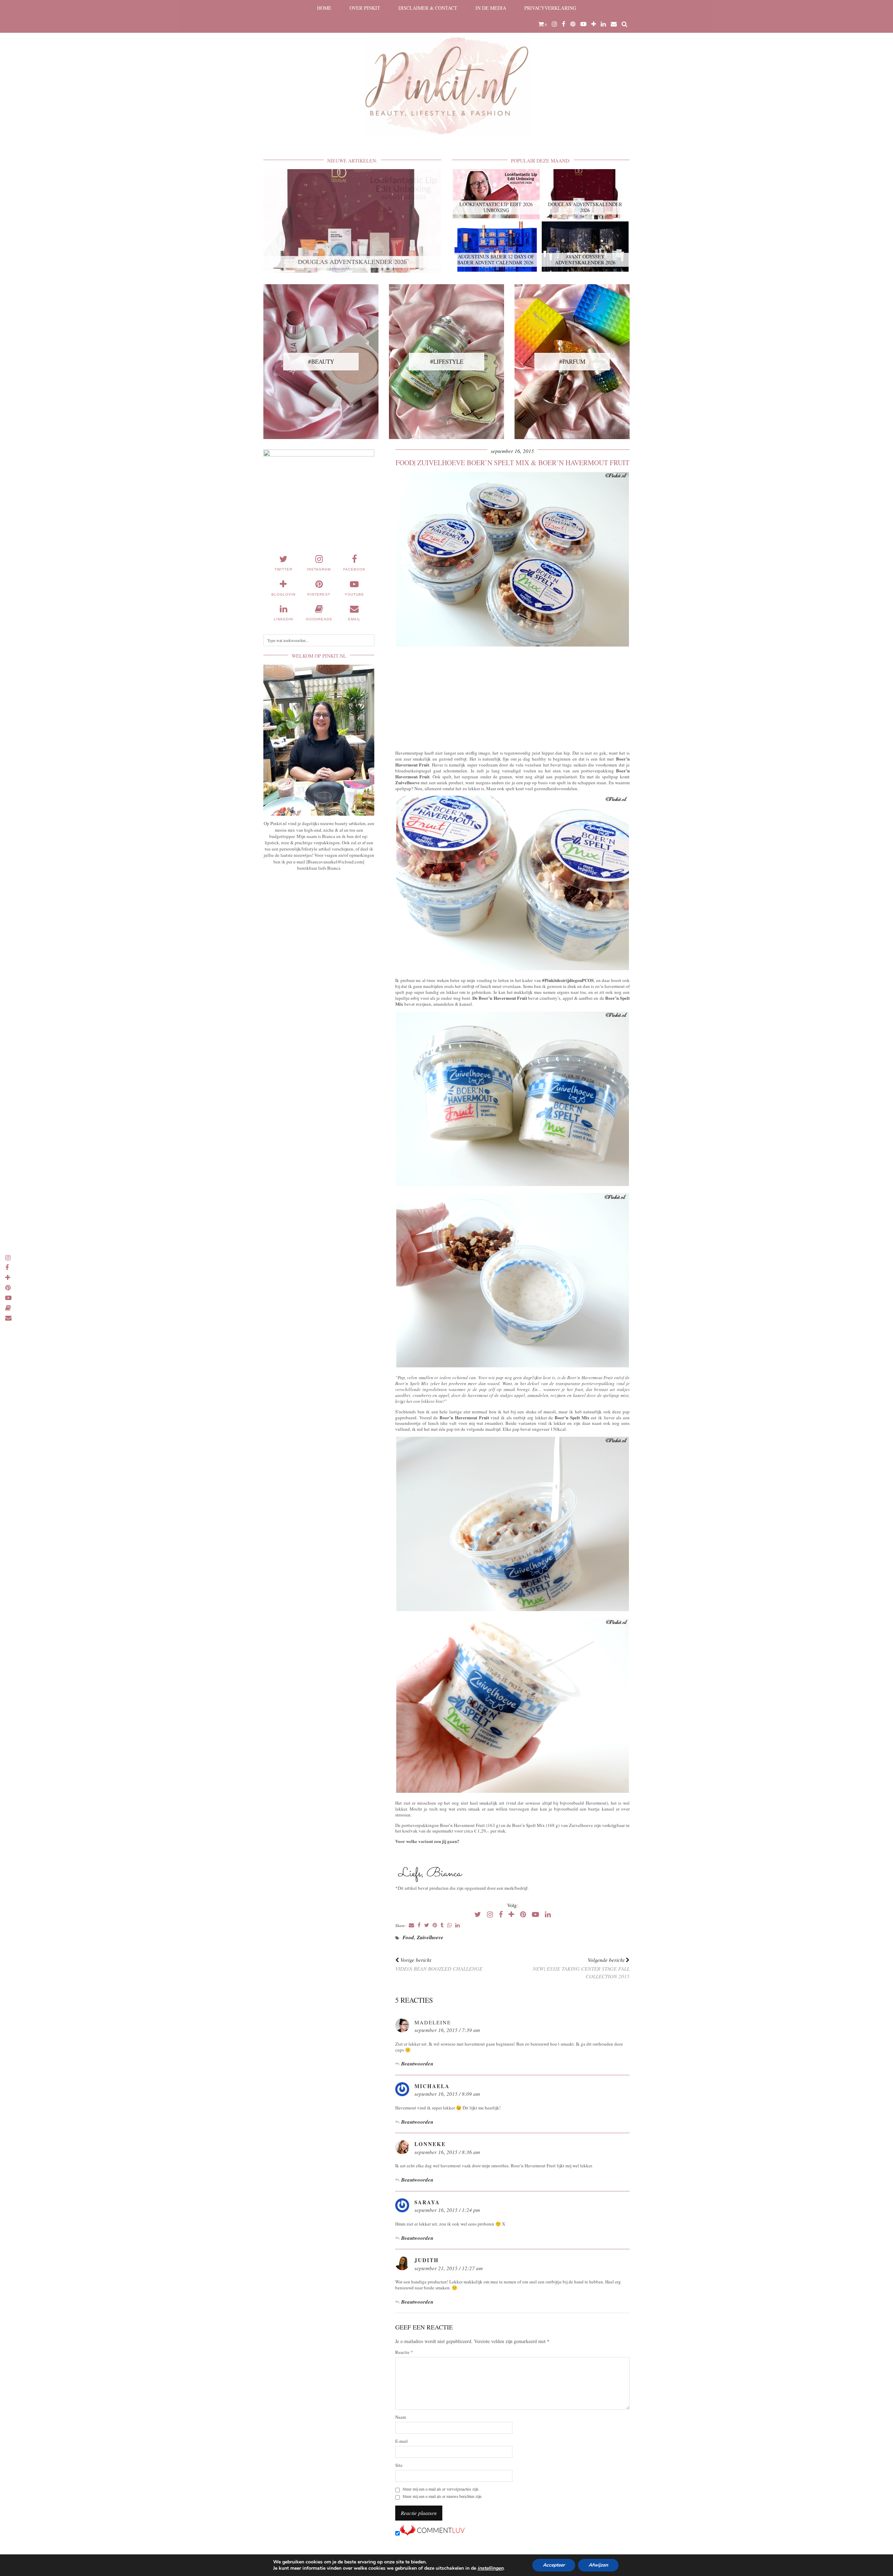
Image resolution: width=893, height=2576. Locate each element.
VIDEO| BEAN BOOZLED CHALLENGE (439, 1964)
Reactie (404, 2352)
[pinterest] (573, 24)
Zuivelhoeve (430, 1937)
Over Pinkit (365, 8)
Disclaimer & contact (428, 8)
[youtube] (583, 24)
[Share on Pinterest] (435, 1925)
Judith (427, 2260)
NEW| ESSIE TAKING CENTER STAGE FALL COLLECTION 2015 (581, 1968)
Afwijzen (598, 2565)
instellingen (490, 2568)
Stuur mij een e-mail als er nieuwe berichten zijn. (442, 2496)
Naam (401, 2417)
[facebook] (564, 24)
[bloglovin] (594, 24)
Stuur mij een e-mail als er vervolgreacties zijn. (441, 2489)
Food (408, 1937)
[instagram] (554, 24)
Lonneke (430, 2144)
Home (324, 8)
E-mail (402, 2441)
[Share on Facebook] (419, 1925)
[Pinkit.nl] (446, 72)
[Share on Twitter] (427, 1925)
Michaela (432, 2086)
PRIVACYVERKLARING (550, 8)
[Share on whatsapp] (449, 1925)
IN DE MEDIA (491, 8)
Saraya (427, 2202)
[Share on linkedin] (457, 1925)
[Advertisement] (512, 697)
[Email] (614, 24)
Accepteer (554, 2565)
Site (399, 2465)
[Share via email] (411, 1925)
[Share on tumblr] (442, 1925)
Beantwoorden (417, 2064)
